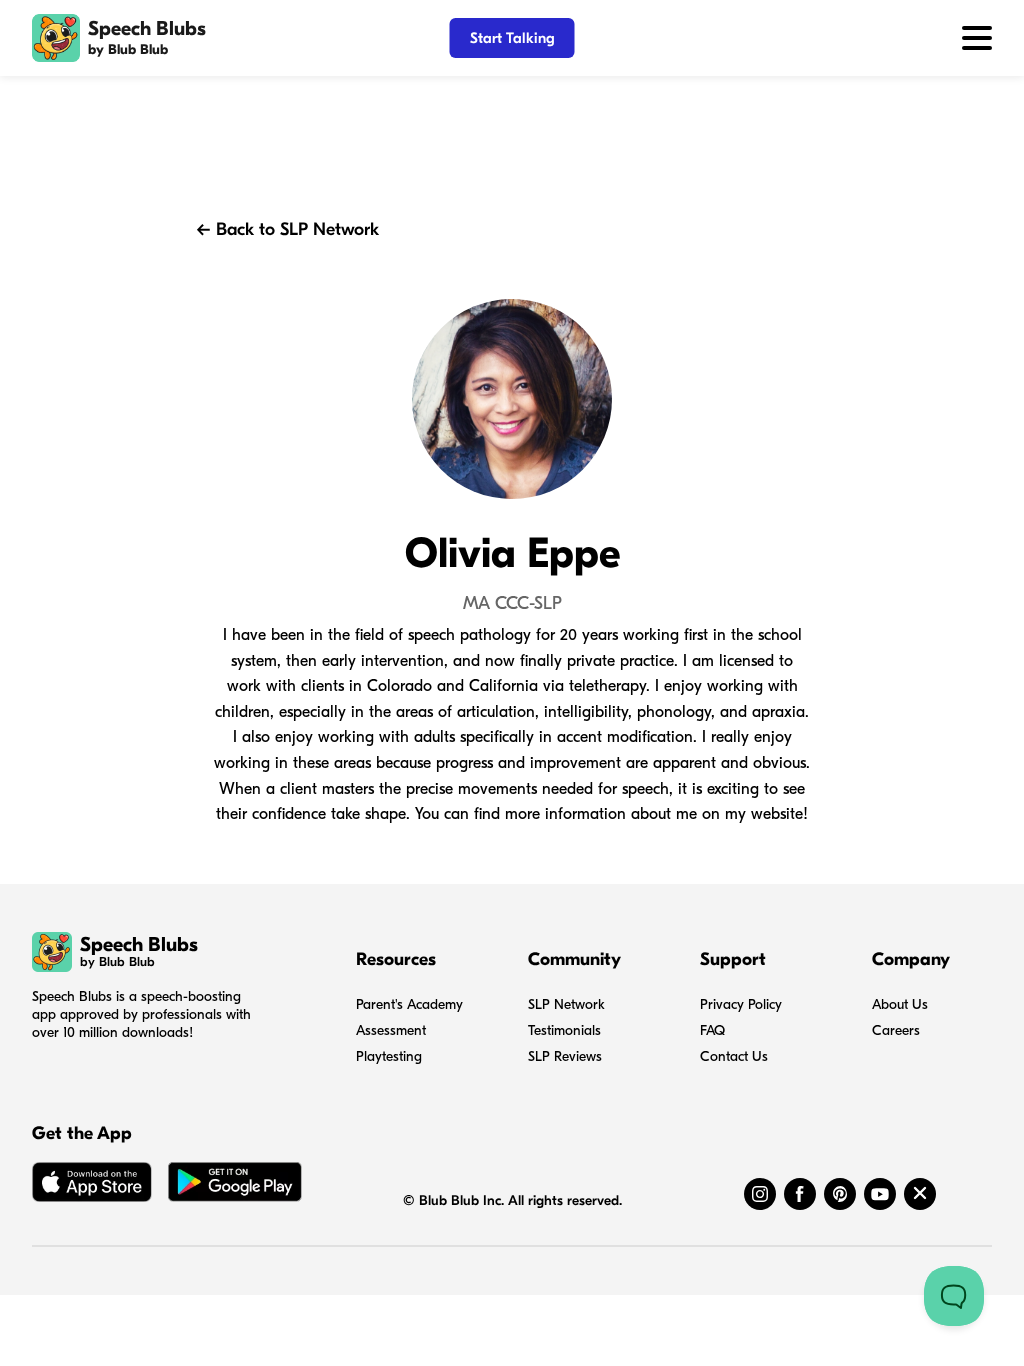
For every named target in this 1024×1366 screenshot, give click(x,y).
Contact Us (734, 1056)
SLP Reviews (565, 1056)
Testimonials (564, 1030)
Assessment (391, 1030)
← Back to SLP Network (287, 229)
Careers (896, 1030)
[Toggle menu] (977, 38)
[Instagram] (760, 1194)
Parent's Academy (409, 1004)
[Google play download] (235, 1186)
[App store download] (92, 1186)
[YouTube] (880, 1194)
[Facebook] (800, 1194)
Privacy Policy (741, 1004)
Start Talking (512, 38)
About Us (900, 1004)
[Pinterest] (840, 1194)
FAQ (712, 1030)
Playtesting (389, 1056)
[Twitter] (920, 1194)
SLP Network (566, 1004)
